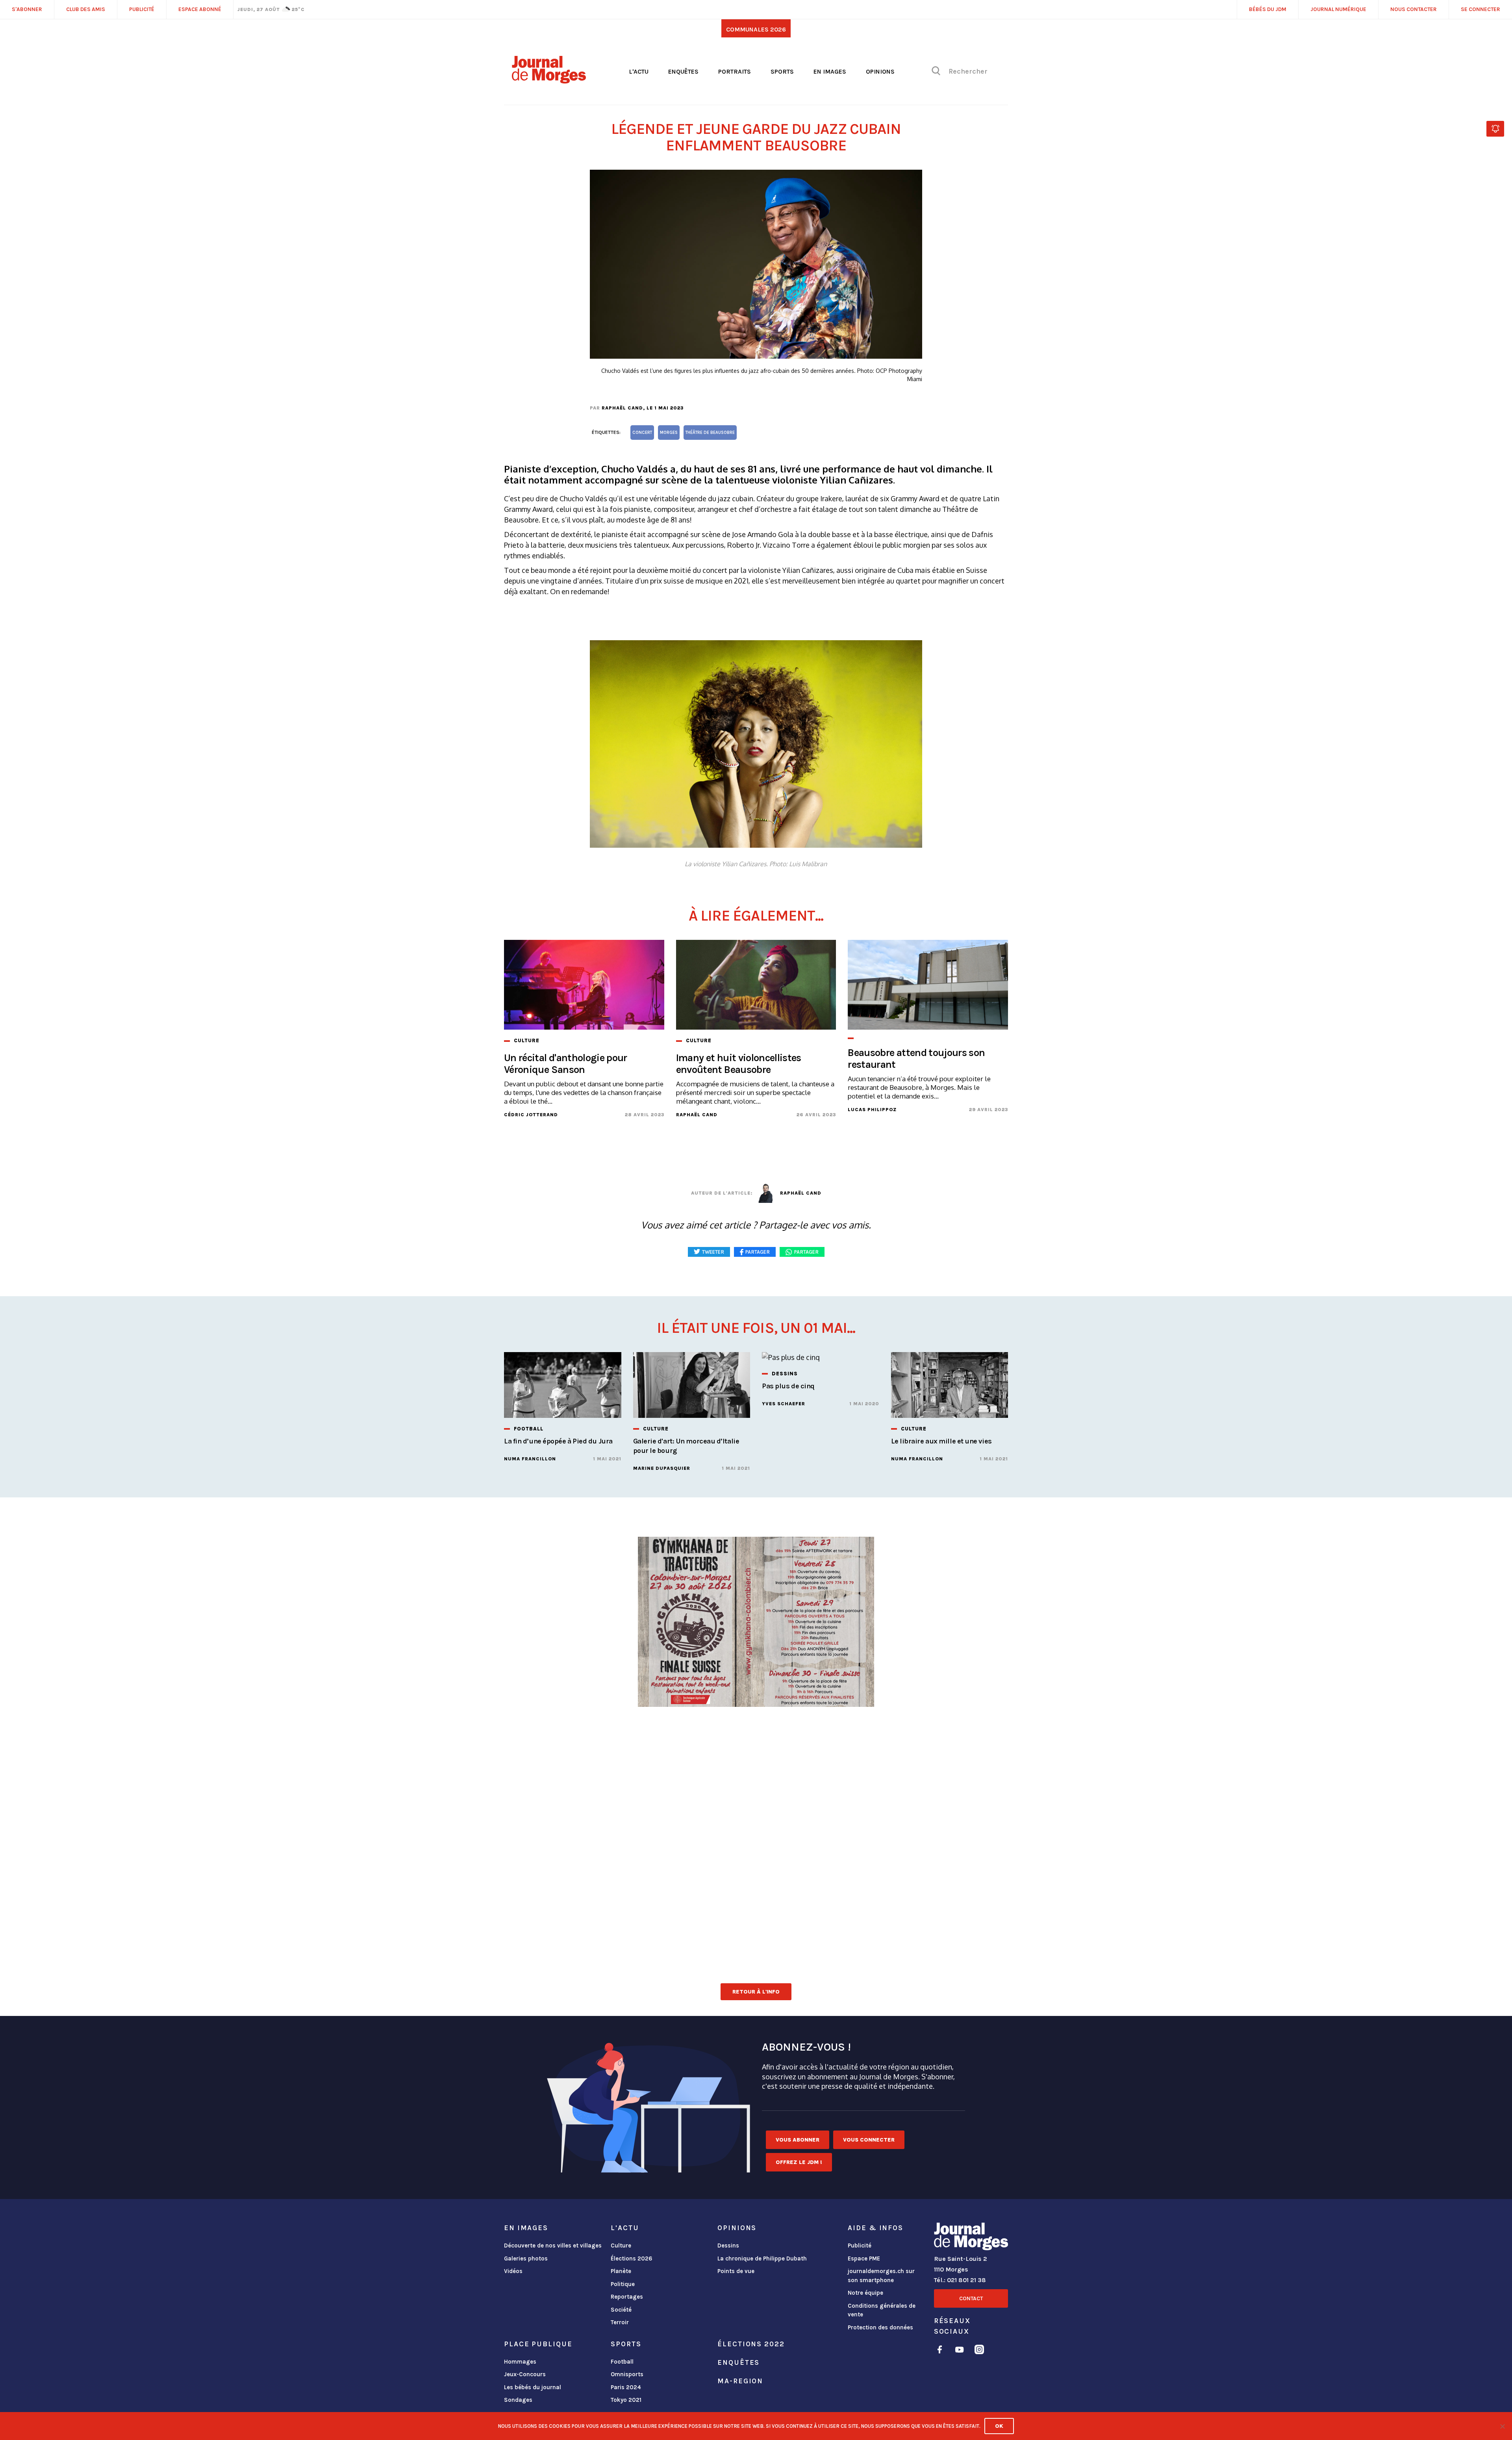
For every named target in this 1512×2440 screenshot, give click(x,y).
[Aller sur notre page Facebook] (940, 2351)
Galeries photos (526, 2258)
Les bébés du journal (533, 2387)
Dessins (728, 2245)
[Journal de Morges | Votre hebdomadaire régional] (549, 81)
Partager (806, 1252)
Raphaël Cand (622, 408)
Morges (669, 433)
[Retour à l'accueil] (971, 2238)
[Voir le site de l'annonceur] (756, 1708)
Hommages (520, 2362)
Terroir (620, 2322)
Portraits (735, 71)
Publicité (860, 2245)
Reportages (627, 2297)
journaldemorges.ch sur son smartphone (881, 2276)
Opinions (880, 71)
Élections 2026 (632, 2258)
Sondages (518, 2400)
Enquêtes (683, 71)
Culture (621, 2245)
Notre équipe (865, 2293)
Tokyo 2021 (626, 2400)
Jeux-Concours (525, 2374)
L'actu (639, 71)
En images (830, 71)
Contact (971, 2298)
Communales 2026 (756, 29)
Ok (999, 2426)
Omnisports (627, 2374)
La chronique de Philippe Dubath (762, 2258)
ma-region (740, 2381)
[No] (1502, 2426)
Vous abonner (798, 2140)
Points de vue (736, 2271)
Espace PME (864, 2258)
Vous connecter (869, 2140)
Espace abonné (200, 9)
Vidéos (513, 2271)
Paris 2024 (626, 2387)
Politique (623, 2284)
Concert (642, 433)
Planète (621, 2271)
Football (622, 2362)
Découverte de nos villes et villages (553, 2245)
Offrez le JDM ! (799, 2162)
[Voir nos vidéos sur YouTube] (960, 2351)
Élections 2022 (751, 2344)
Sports (782, 71)
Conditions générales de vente (882, 2310)
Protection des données (880, 2327)
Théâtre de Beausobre (710, 433)
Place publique (538, 2344)
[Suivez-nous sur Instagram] (979, 2351)
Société (621, 2310)
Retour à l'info (756, 1992)
